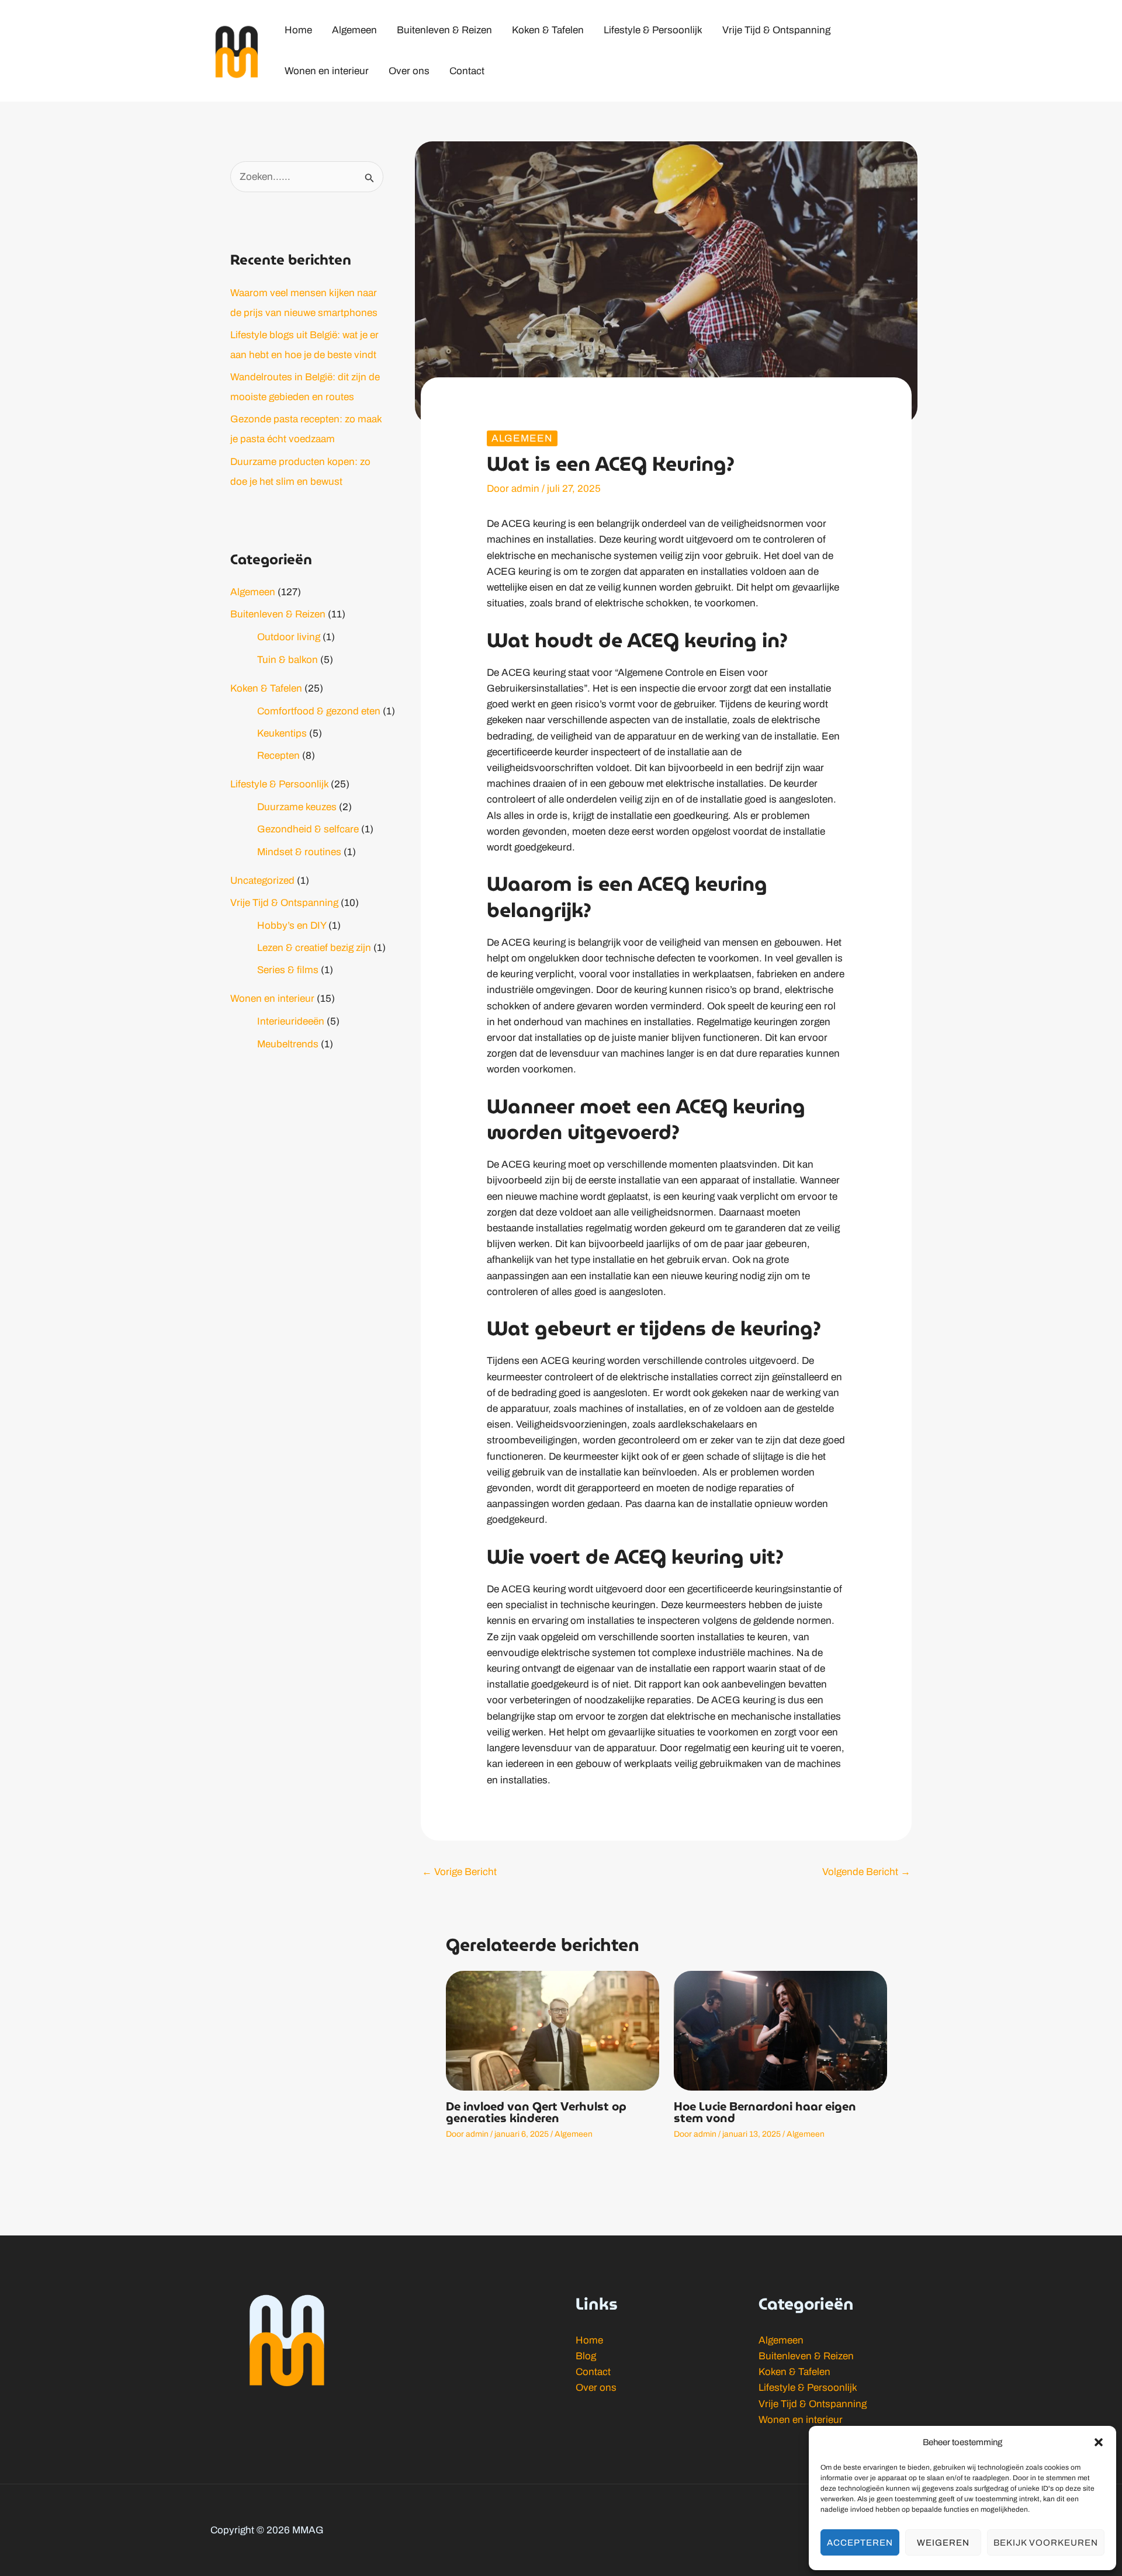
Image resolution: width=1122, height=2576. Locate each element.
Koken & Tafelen (266, 688)
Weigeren (943, 2543)
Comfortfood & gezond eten (319, 711)
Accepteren (860, 2543)
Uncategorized (262, 881)
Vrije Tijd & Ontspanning (284, 903)
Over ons (596, 2388)
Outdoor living (289, 637)
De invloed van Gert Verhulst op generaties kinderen (536, 2112)
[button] (1099, 2442)
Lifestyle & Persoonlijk (279, 784)
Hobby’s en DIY (292, 926)
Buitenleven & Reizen (278, 614)
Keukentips (282, 733)
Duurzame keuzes (297, 807)
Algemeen (253, 592)
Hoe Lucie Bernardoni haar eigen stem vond (765, 2112)
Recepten (278, 756)
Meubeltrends (288, 1044)
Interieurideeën (291, 1021)
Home (589, 2340)
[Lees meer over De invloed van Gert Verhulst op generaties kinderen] (553, 2030)
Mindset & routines (299, 852)
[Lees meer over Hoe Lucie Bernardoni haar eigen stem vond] (780, 2030)
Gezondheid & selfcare (308, 829)
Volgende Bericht (866, 1872)
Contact (593, 2372)
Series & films (288, 970)
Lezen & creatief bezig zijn (314, 948)
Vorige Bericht (459, 1872)
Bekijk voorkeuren (1046, 2543)
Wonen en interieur (272, 999)
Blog (586, 2356)
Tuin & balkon (288, 660)
